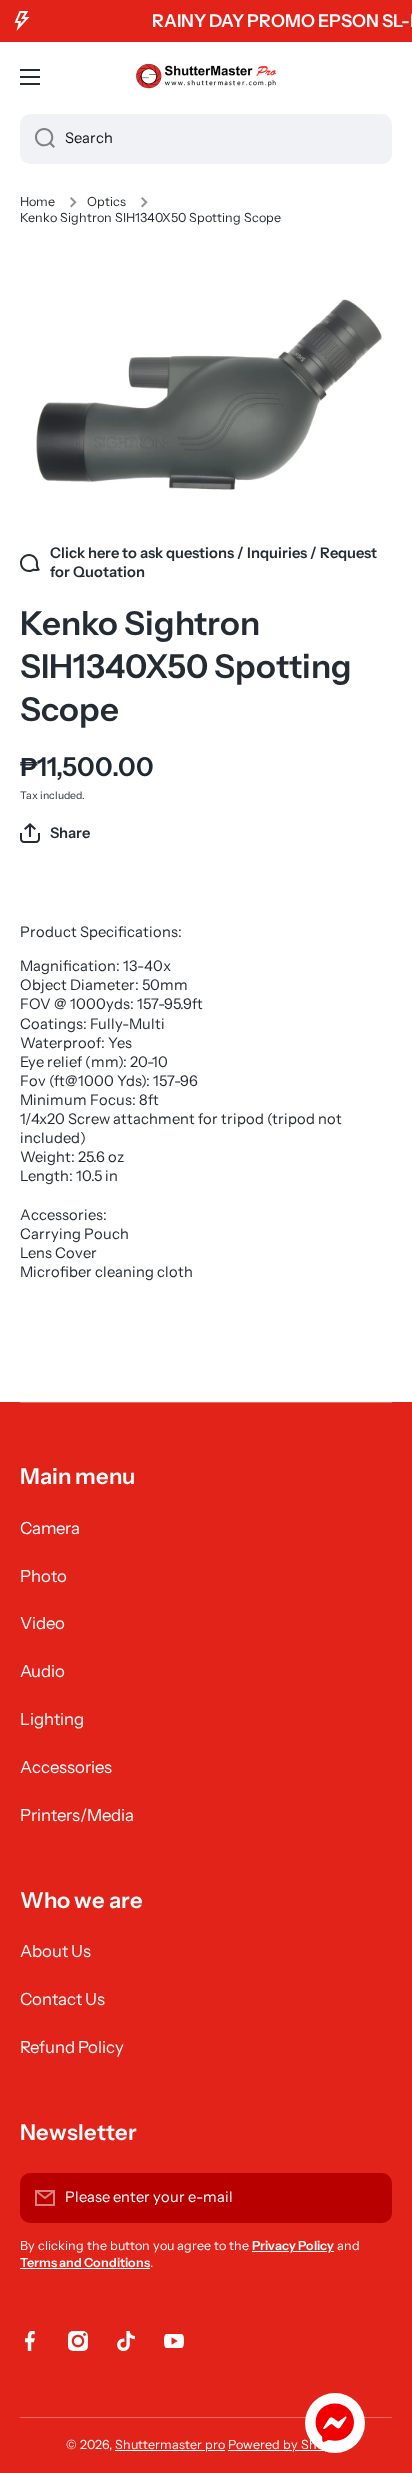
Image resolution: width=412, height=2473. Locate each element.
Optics (106, 201)
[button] (55, 833)
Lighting (52, 1719)
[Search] (37, 139)
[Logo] (206, 77)
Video (42, 1623)
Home (37, 201)
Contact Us (62, 1999)
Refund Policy (72, 2047)
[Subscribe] (367, 2198)
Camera (50, 1528)
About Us (55, 1951)
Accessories (66, 1767)
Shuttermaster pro (170, 2444)
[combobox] (206, 139)
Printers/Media (77, 1815)
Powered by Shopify (287, 2444)
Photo (43, 1576)
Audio (42, 1671)
